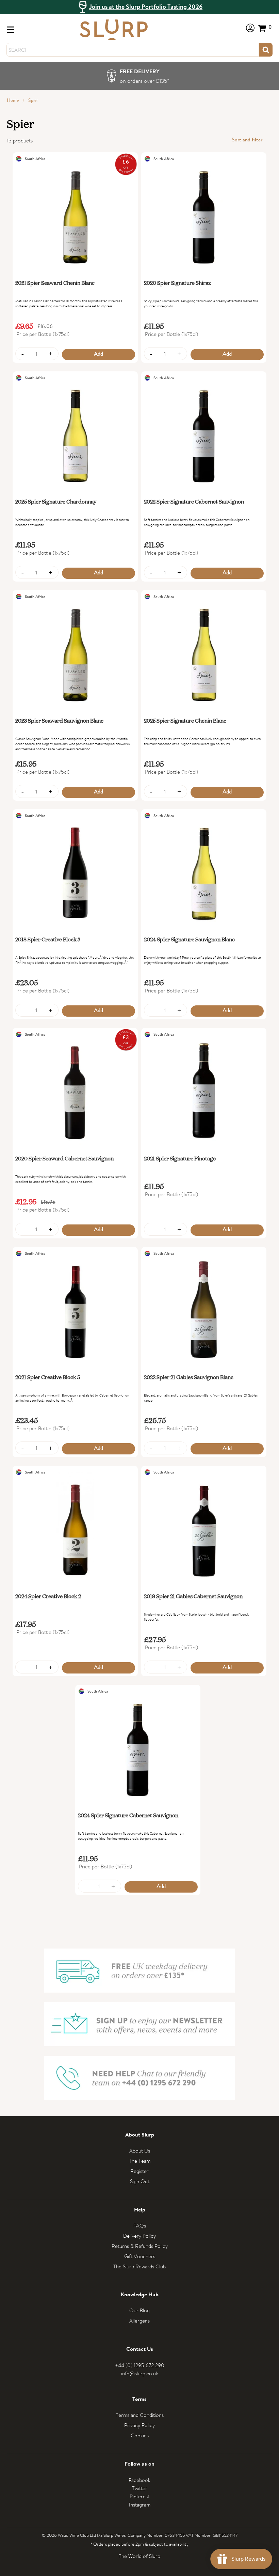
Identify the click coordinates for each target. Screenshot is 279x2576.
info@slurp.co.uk (140, 2373)
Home (13, 101)
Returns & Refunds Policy (140, 2246)
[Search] (266, 50)
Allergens (139, 2321)
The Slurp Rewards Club (139, 2266)
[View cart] (265, 28)
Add (99, 354)
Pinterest (139, 2496)
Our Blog (139, 2310)
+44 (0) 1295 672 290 (140, 2365)
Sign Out (140, 2181)
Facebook (139, 2480)
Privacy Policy (139, 2425)
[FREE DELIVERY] (140, 76)
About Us (140, 2151)
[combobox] (133, 50)
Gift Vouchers (140, 2256)
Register (139, 2171)
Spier (33, 101)
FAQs (140, 2226)
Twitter (140, 2488)
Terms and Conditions (140, 2415)
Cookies (140, 2435)
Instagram (140, 2505)
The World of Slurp (139, 2556)
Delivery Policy (139, 2236)
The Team (140, 2161)
